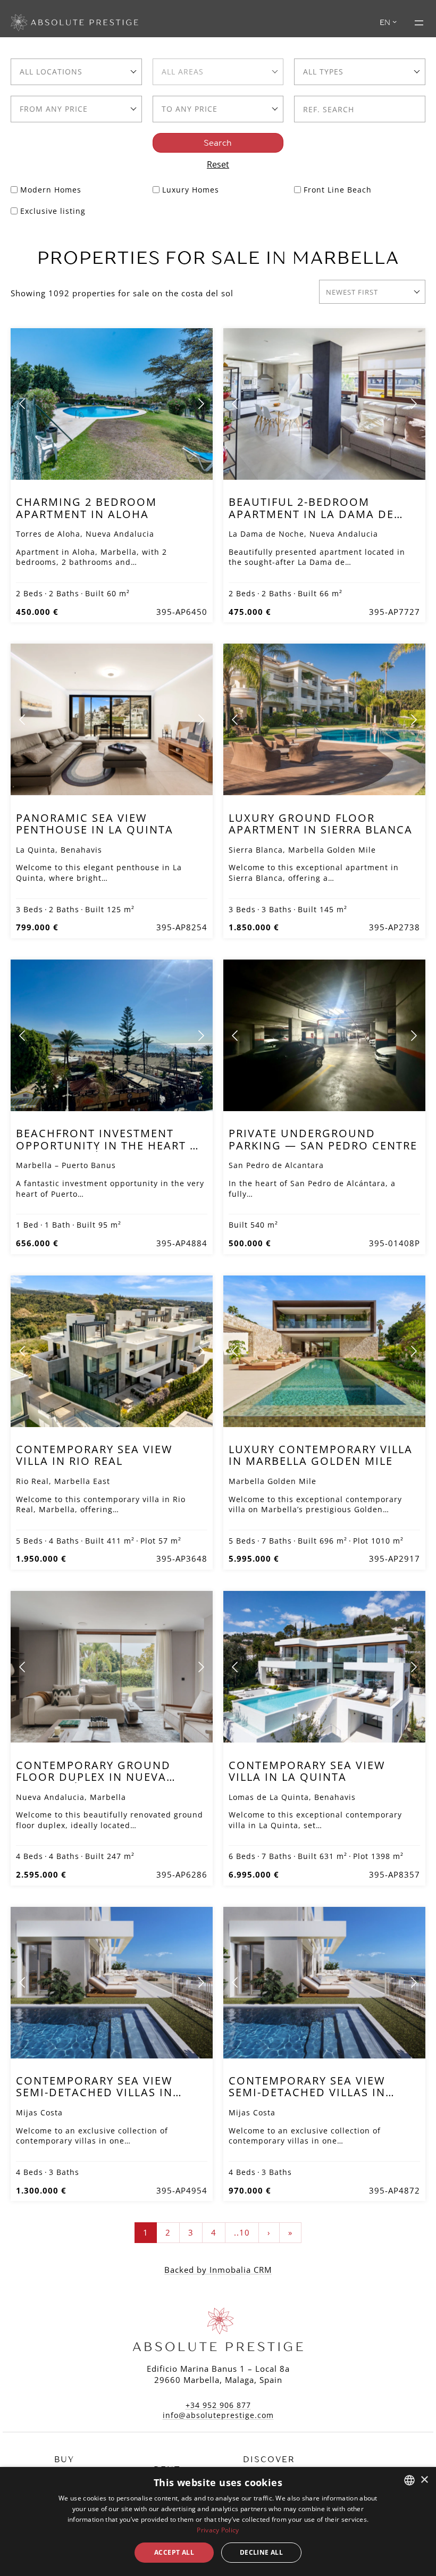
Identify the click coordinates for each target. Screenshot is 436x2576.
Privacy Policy (218, 2530)
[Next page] (200, 404)
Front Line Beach (338, 190)
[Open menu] (419, 23)
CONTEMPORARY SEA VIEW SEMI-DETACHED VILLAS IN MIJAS (94, 2093)
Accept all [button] (174, 2552)
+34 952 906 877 (218, 2405)
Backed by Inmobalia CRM (218, 2270)
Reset (218, 164)
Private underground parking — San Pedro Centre (323, 1139)
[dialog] (218, 2521)
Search (218, 143)
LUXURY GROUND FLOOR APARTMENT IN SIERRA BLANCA (321, 824)
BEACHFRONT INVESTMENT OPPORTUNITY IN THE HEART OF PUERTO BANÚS (111, 1145)
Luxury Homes (191, 190)
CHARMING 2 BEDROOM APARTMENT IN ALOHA (86, 508)
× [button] (424, 2480)
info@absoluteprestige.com (218, 2415)
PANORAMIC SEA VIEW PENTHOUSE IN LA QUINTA (95, 824)
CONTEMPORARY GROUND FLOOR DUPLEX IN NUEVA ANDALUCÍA (93, 1777)
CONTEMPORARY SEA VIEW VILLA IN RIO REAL (94, 1455)
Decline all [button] (261, 2552)
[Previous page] (23, 404)
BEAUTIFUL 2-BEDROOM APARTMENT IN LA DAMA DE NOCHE (311, 514)
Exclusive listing (53, 211)
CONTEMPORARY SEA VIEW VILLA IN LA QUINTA (307, 1771)
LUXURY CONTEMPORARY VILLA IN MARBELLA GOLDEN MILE (321, 1455)
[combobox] (76, 72)
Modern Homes (51, 190)
